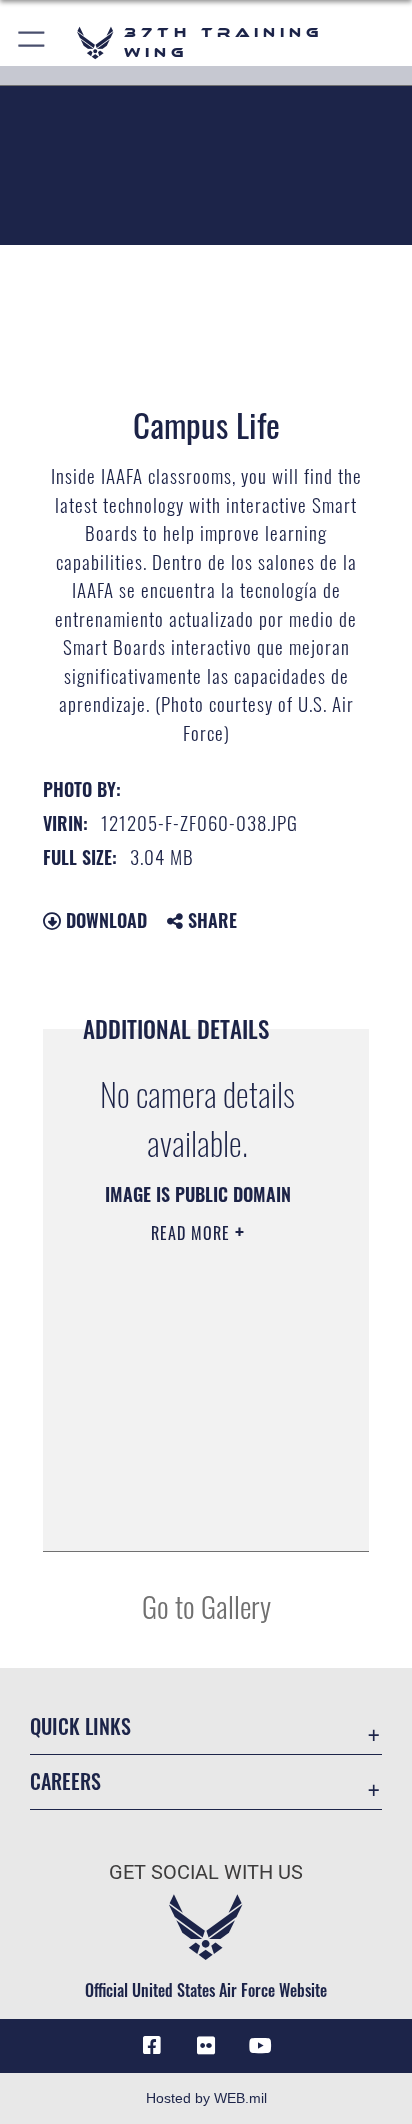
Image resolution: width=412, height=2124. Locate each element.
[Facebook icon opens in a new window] (152, 2046)
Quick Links (80, 1726)
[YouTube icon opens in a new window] (260, 2046)
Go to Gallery (206, 1605)
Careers (65, 1781)
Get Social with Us (206, 1872)
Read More (193, 1233)
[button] (32, 42)
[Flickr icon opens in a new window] (206, 2046)
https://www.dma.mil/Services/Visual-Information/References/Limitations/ (191, 1514)
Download (104, 920)
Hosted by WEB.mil (206, 2098)
